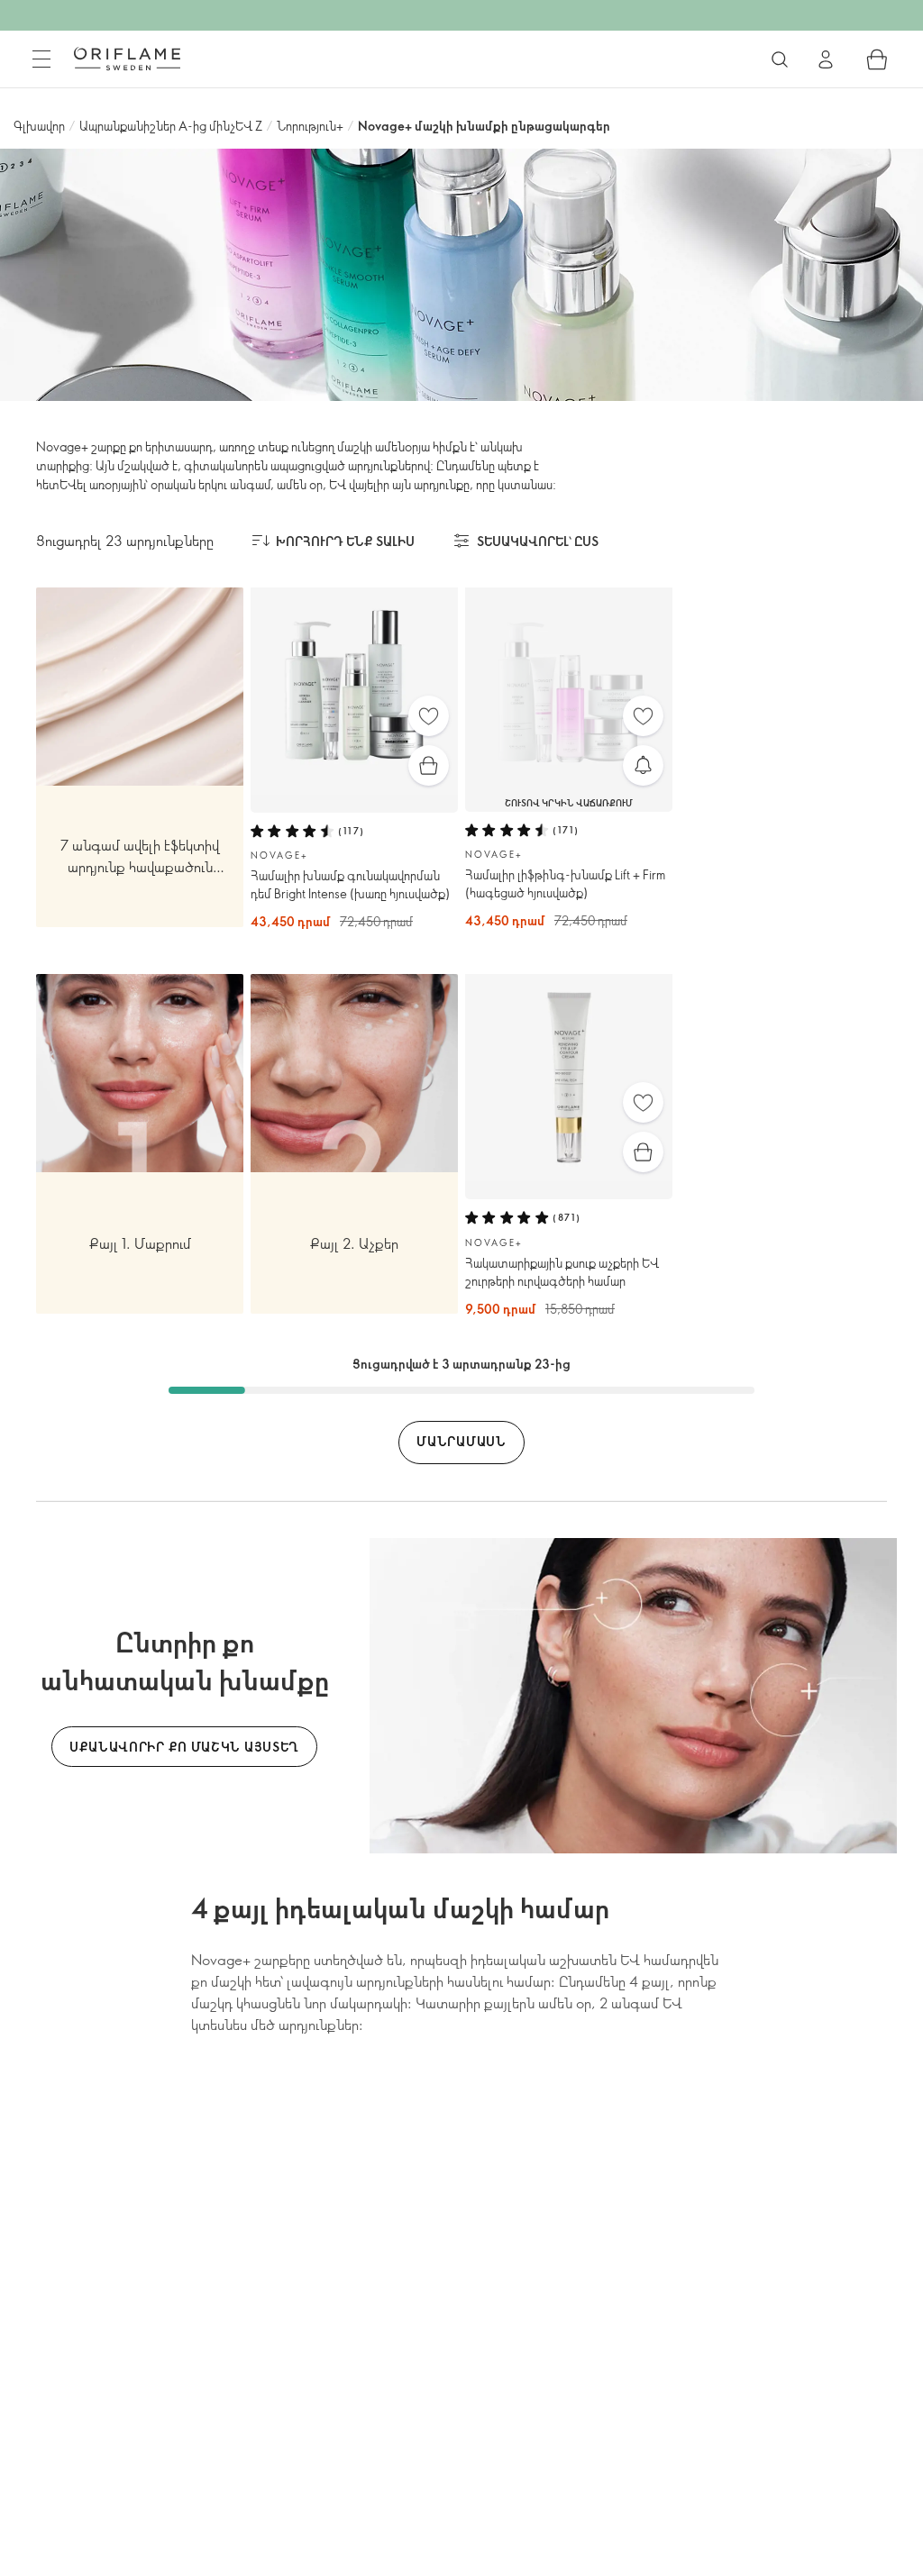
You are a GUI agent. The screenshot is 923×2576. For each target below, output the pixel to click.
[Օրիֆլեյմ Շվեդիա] (127, 59)
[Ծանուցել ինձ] (643, 765)
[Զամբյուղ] (877, 59)
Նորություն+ (310, 126)
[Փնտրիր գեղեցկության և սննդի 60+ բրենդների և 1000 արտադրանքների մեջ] (780, 59)
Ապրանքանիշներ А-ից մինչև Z (171, 126)
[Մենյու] (41, 59)
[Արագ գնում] (429, 765)
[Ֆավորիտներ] (429, 716)
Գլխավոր (39, 126)
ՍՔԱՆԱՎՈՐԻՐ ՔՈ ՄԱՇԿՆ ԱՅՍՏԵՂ (184, 1747)
